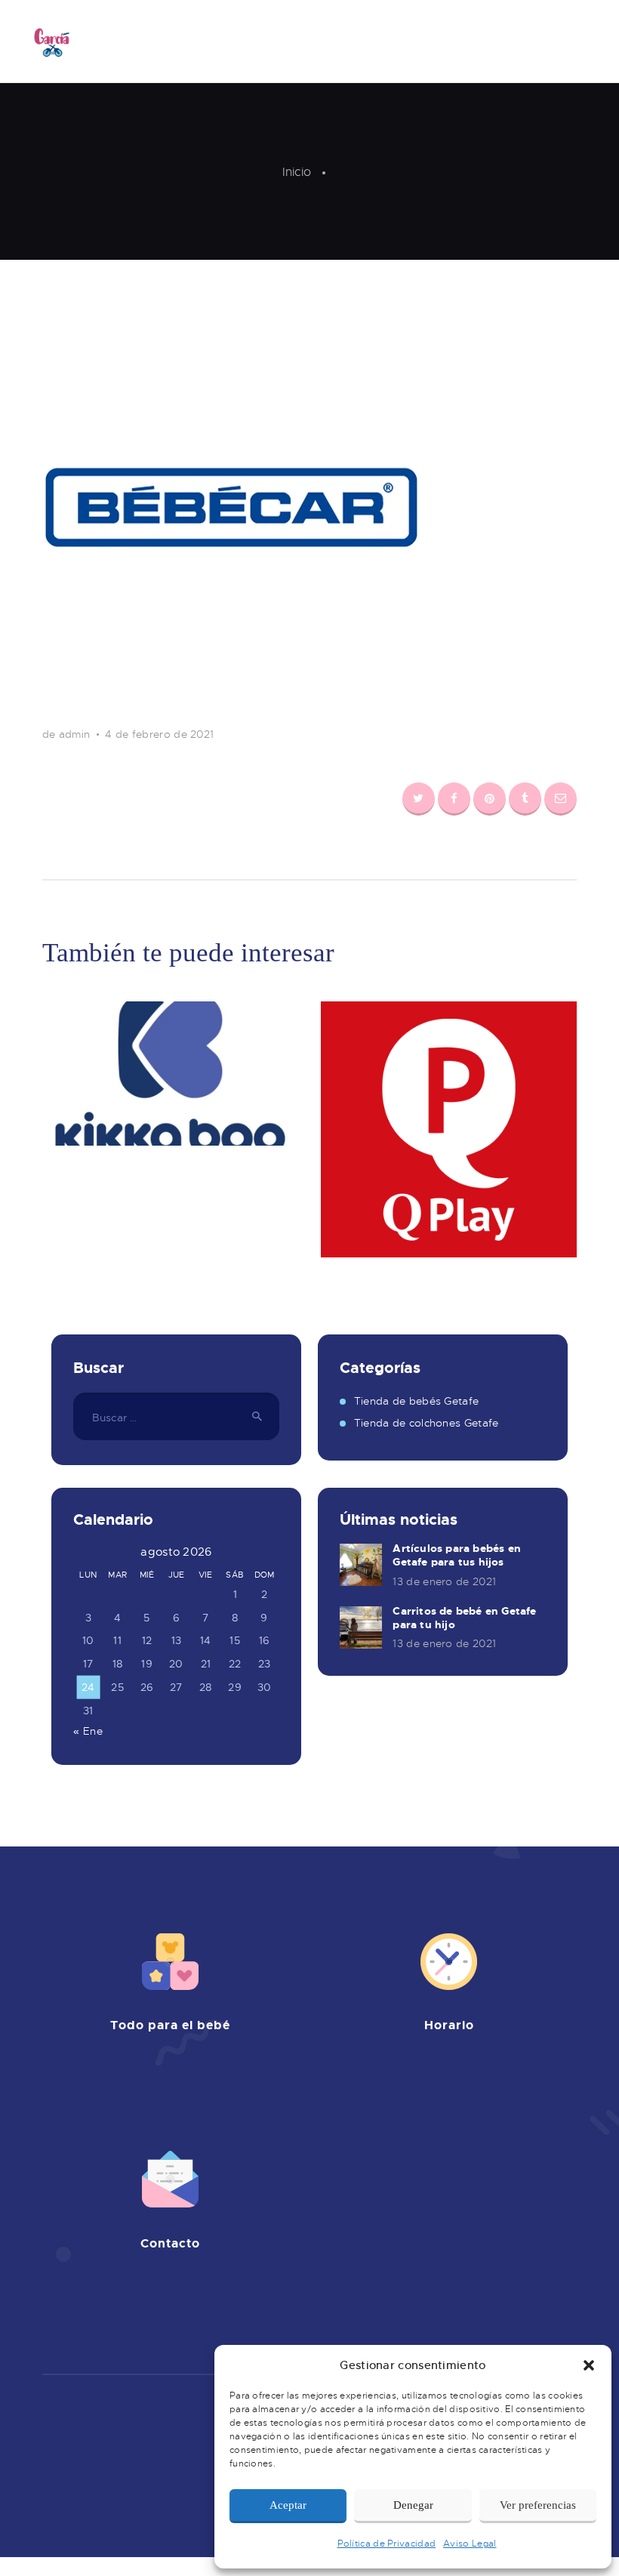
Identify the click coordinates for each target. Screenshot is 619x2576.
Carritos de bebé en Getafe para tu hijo (464, 1618)
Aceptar (288, 2505)
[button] (589, 2365)
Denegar (413, 2505)
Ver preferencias (538, 2505)
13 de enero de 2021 (444, 1581)
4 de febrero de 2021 (159, 734)
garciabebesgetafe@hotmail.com (187, 2310)
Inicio (297, 172)
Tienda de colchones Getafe (427, 1423)
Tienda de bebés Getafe (417, 1401)
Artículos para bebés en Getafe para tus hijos (457, 1555)
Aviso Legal (470, 2544)
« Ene (88, 1731)
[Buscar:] (176, 1418)
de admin (68, 734)
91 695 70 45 (196, 2293)
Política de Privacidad (387, 2544)
